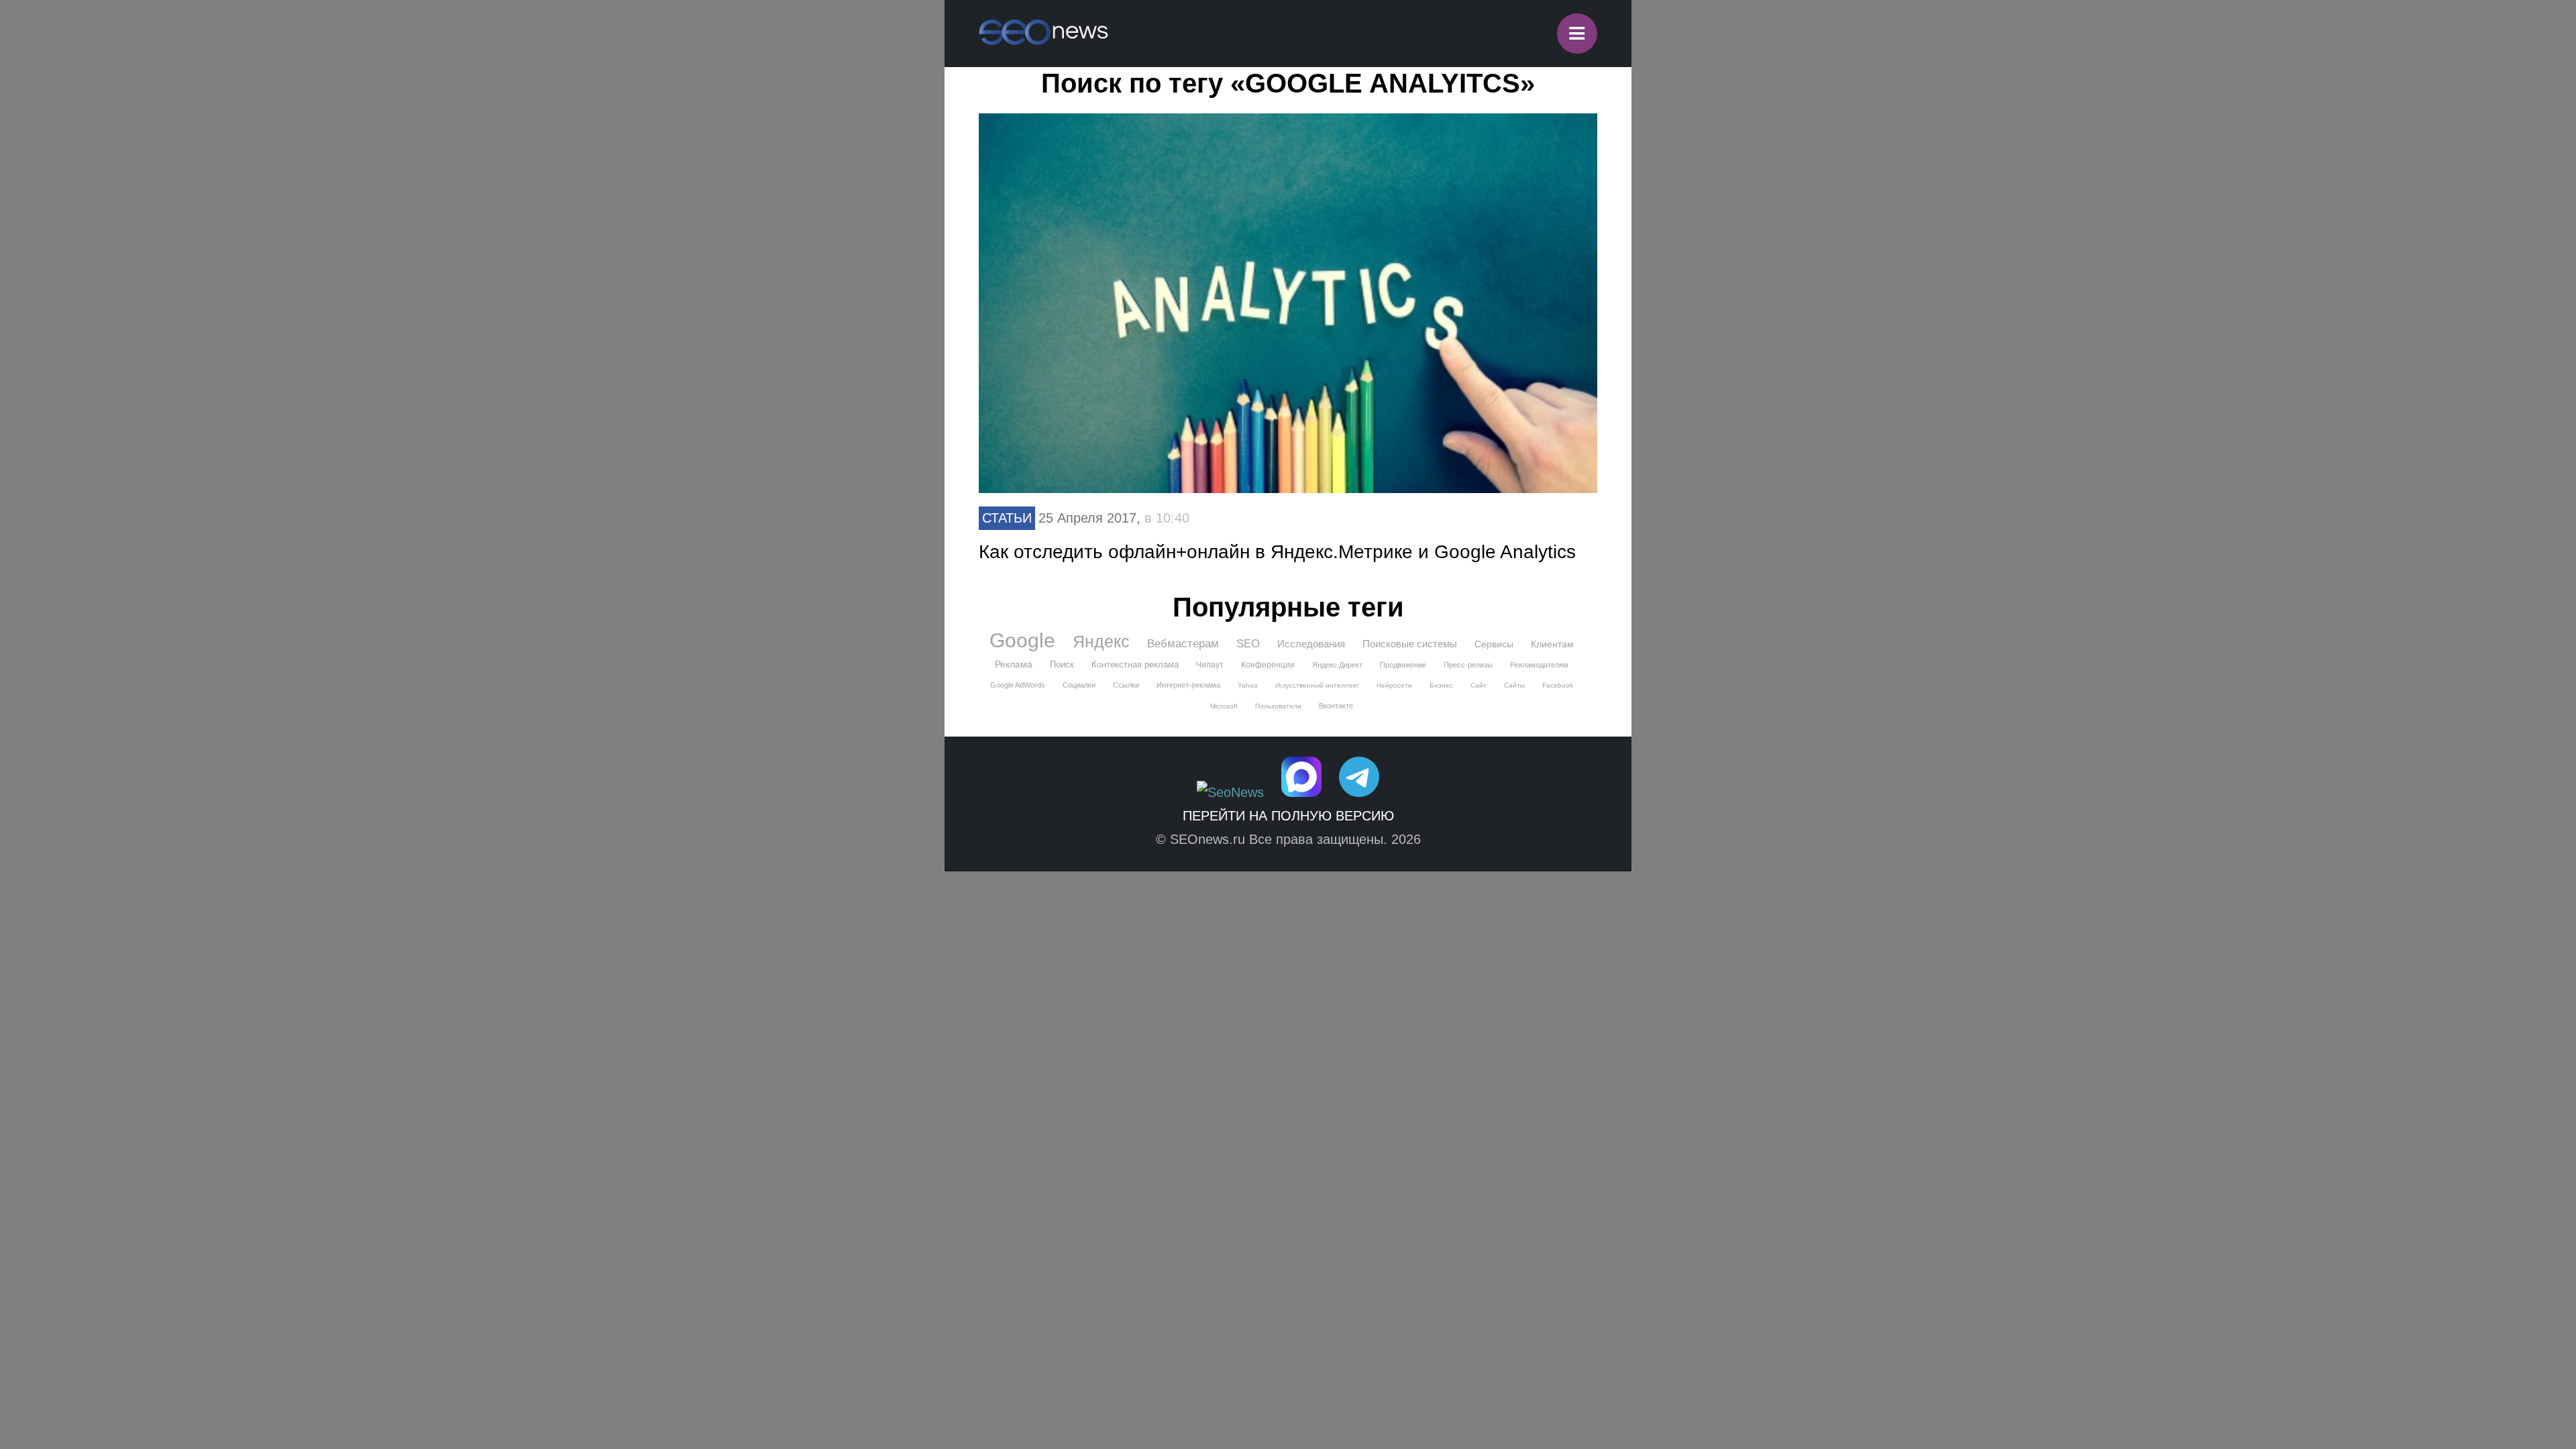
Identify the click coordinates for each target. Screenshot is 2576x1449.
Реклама (1014, 664)
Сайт (1479, 685)
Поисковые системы (1410, 644)
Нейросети (1394, 685)
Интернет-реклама (1188, 685)
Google (1022, 641)
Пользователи (1278, 706)
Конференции (1268, 665)
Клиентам (1552, 644)
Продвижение (1403, 665)
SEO (1248, 644)
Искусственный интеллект (1317, 685)
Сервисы (1494, 644)
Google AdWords (1018, 685)
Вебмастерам (1183, 644)
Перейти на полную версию (1288, 816)
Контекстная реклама (1135, 664)
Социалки (1079, 685)
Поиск (1062, 664)
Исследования (1311, 644)
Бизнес (1441, 685)
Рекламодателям (1539, 665)
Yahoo (1248, 685)
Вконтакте (1336, 706)
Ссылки (1126, 685)
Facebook (1558, 685)
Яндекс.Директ (1337, 665)
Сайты (1514, 685)
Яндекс (1101, 641)
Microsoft (1224, 706)
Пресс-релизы (1468, 665)
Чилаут (1210, 665)
